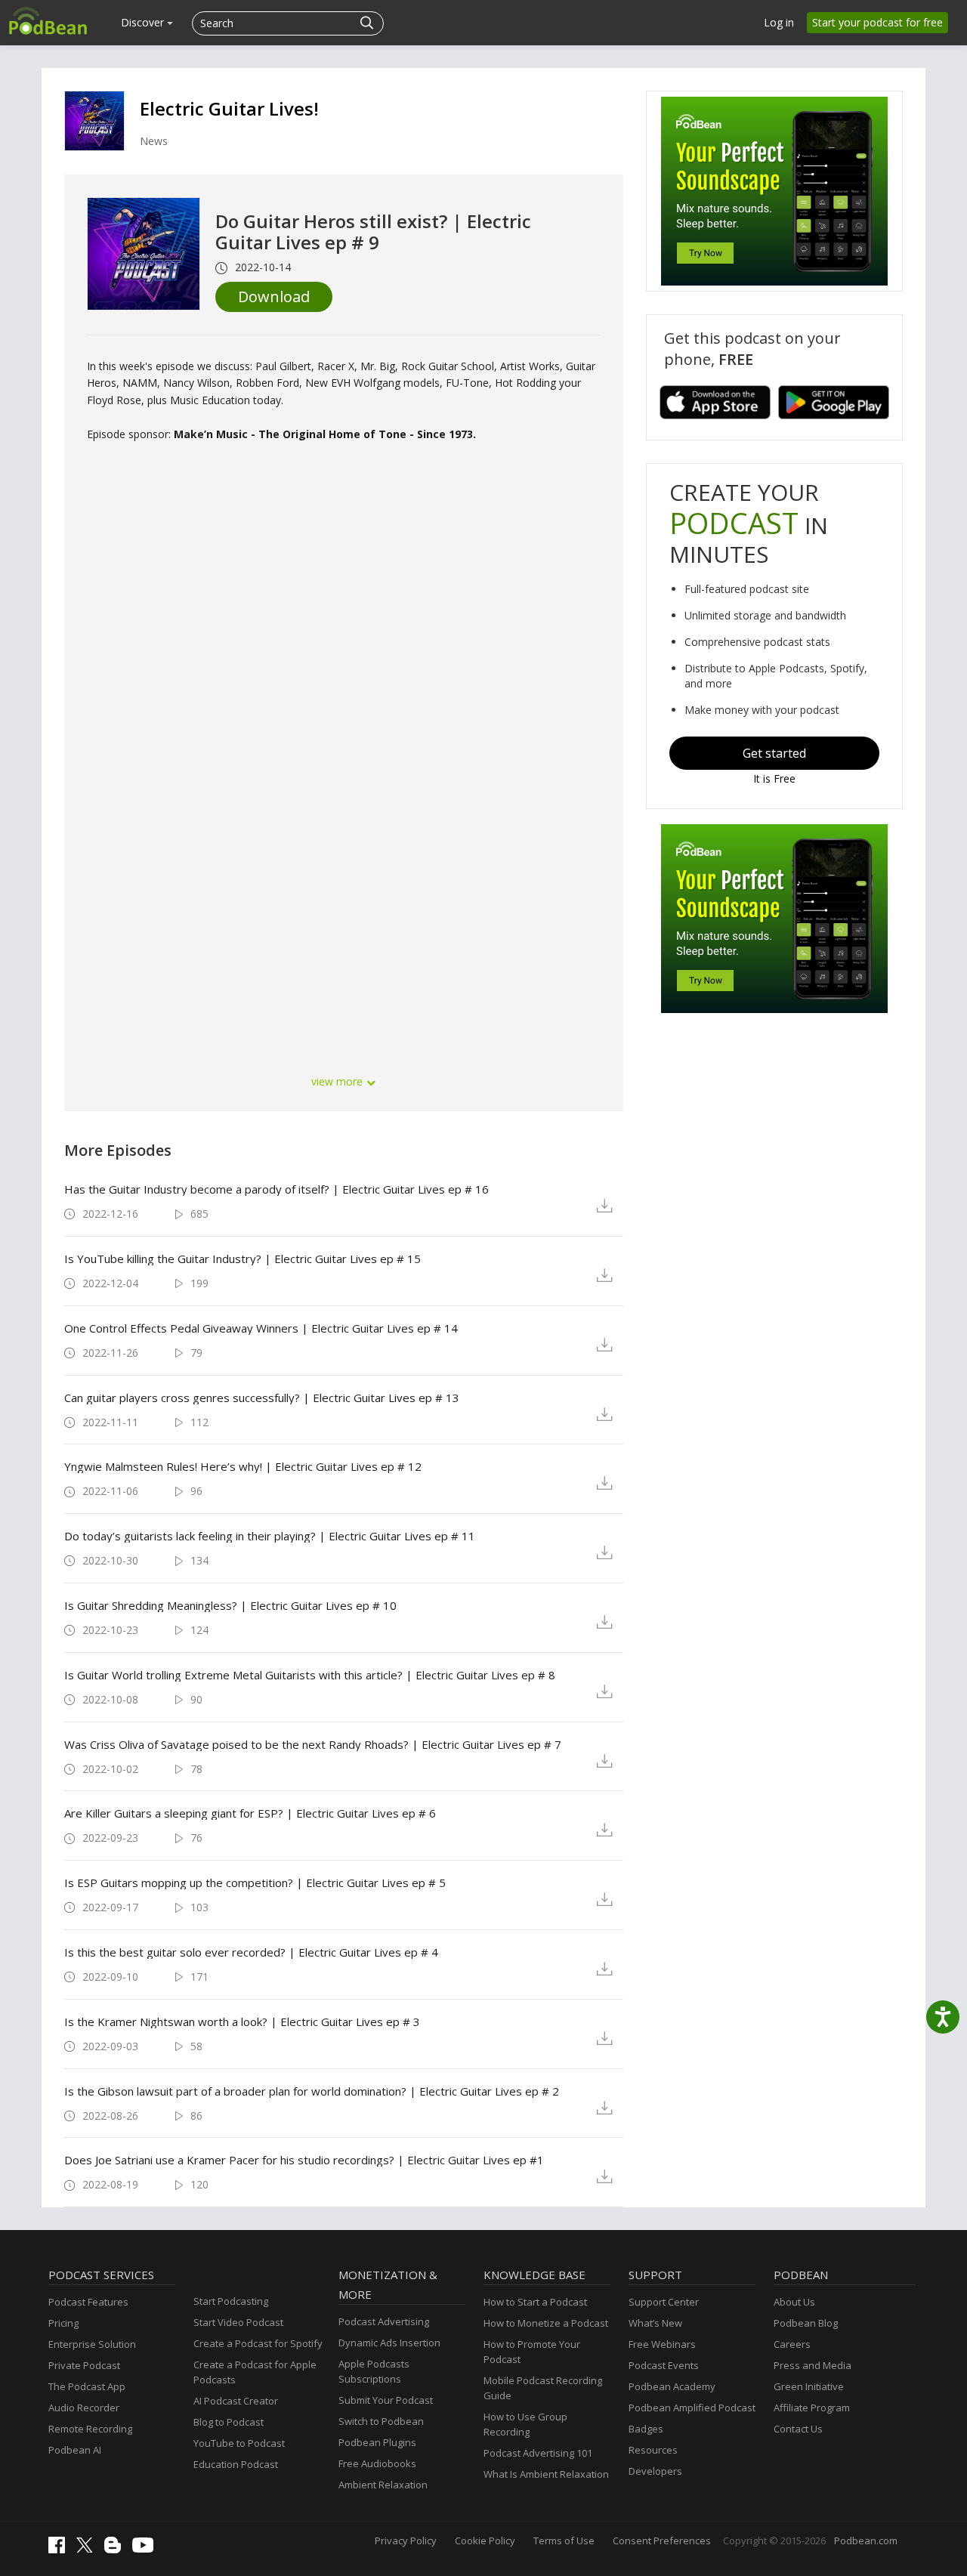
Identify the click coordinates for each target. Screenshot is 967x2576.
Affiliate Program (812, 2408)
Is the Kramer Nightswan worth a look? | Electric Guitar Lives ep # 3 (242, 2022)
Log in (779, 22)
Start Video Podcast (238, 2322)
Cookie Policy (485, 2540)
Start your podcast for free (877, 22)
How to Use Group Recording (525, 2424)
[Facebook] (60, 2550)
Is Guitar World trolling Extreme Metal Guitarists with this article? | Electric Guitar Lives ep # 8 (310, 1675)
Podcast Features (88, 2302)
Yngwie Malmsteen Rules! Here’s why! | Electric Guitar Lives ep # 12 (243, 1466)
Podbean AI (75, 2450)
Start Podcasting (231, 2301)
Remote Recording (90, 2429)
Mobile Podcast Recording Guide (543, 2388)
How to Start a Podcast (535, 2302)
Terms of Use (564, 2540)
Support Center (664, 2302)
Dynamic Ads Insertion (389, 2343)
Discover (144, 22)
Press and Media (813, 2365)
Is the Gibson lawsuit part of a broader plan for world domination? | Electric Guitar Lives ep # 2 (312, 2091)
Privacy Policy (406, 2540)
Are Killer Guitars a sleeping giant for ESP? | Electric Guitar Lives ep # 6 (250, 1813)
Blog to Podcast (229, 2422)
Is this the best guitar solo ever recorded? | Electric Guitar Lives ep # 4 (251, 1952)
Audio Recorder (84, 2408)
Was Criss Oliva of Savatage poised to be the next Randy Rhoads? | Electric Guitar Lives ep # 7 (313, 1744)
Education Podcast (236, 2464)
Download (274, 297)
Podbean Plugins (377, 2442)
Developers (655, 2471)
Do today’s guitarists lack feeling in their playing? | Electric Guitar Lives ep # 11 (270, 1536)
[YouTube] (147, 2549)
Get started (774, 753)
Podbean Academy (672, 2386)
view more (338, 1081)
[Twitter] (88, 2549)
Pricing (63, 2323)
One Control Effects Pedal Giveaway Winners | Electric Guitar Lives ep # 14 (261, 1328)
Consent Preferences (662, 2540)
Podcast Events (664, 2365)
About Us (794, 2302)
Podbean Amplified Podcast (692, 2408)
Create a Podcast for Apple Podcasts (255, 2372)
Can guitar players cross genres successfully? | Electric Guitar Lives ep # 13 (262, 1398)
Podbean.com (866, 2540)
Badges (646, 2429)
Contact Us (798, 2429)
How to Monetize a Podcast (546, 2323)
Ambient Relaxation (383, 2485)
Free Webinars (662, 2344)
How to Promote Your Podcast (532, 2352)
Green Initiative (809, 2386)
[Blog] (116, 2550)
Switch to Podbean (381, 2421)
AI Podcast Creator (236, 2401)
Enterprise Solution (92, 2344)
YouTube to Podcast (239, 2443)
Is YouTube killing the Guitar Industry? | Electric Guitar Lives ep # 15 (243, 1259)
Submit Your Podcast (386, 2400)
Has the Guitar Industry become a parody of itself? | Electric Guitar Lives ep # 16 (277, 1189)
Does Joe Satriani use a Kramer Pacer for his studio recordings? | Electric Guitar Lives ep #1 (304, 2160)
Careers (792, 2344)
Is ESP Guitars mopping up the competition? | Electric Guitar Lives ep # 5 (255, 1883)
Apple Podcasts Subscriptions (374, 2371)
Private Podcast (84, 2365)
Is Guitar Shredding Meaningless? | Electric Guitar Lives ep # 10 (230, 1605)
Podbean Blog (806, 2323)
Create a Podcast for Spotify (258, 2343)
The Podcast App (87, 2386)
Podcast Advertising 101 (538, 2453)
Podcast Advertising (384, 2321)
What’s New (655, 2323)
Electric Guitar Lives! (229, 108)
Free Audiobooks (377, 2463)
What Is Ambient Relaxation (546, 2474)
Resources (653, 2450)
